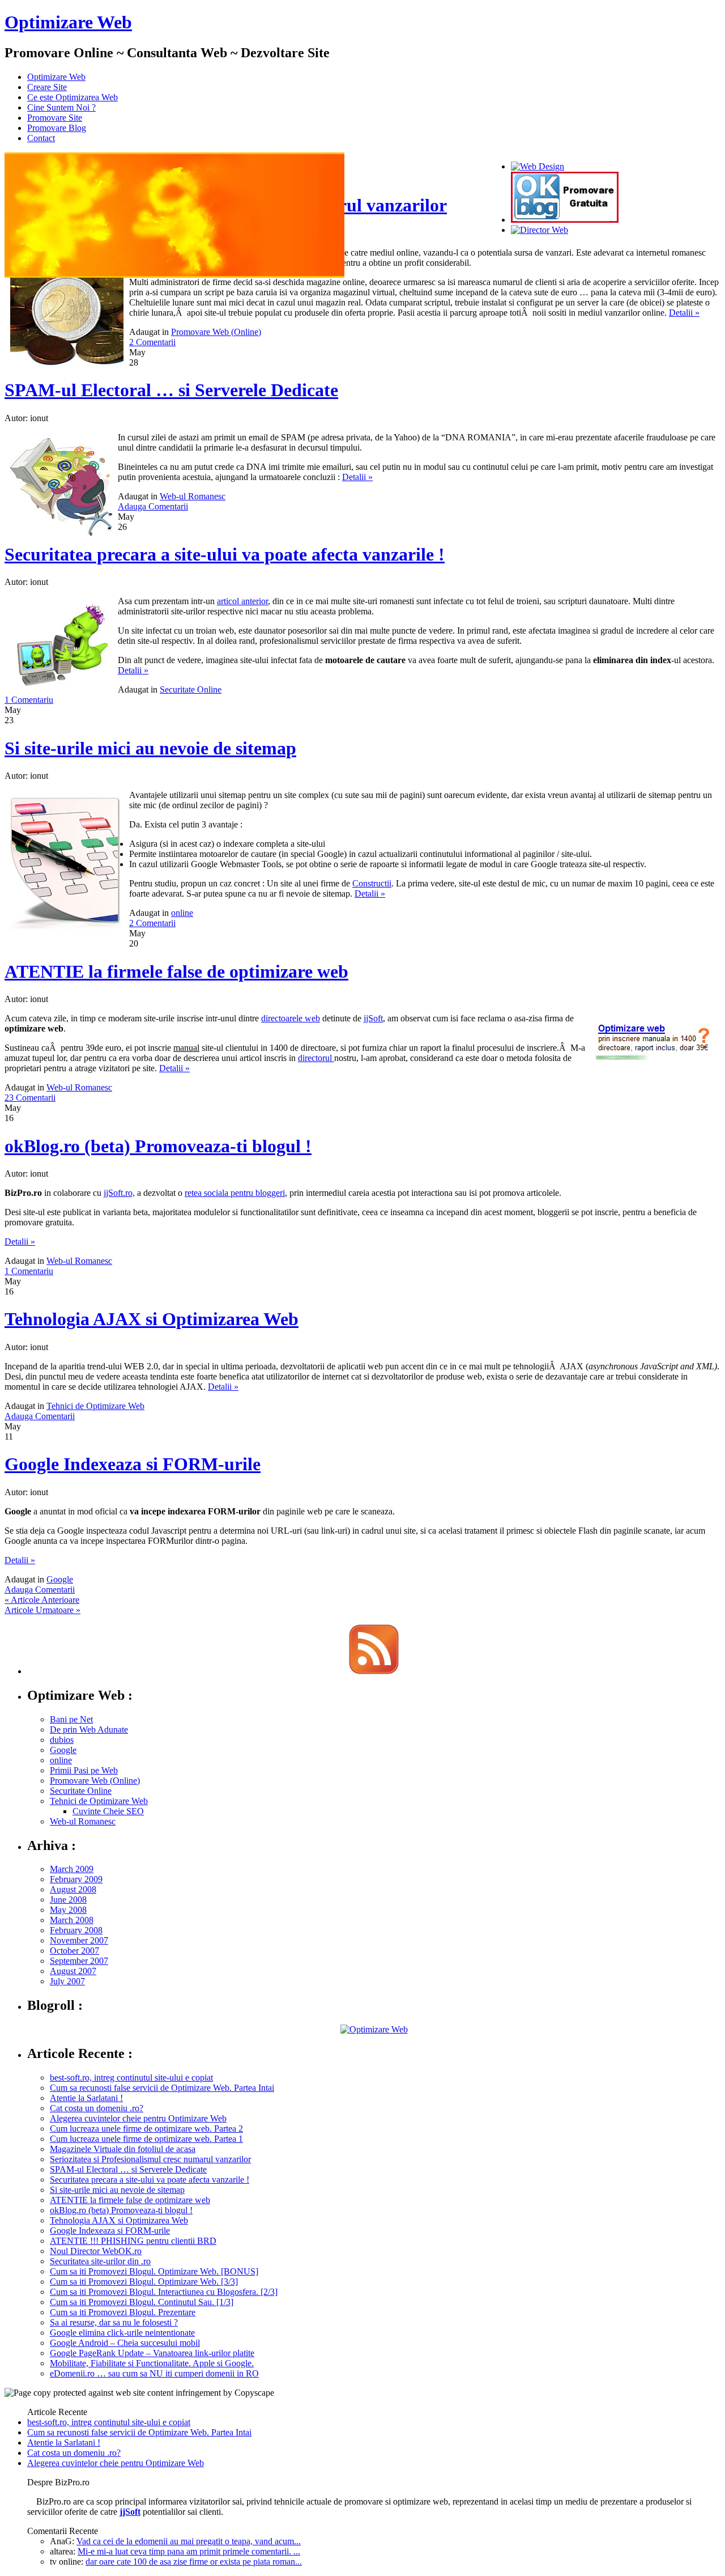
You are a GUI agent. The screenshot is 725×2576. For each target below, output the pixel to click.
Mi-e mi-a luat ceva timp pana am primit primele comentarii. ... (189, 2551)
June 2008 (68, 1900)
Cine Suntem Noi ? (61, 107)
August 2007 (73, 1971)
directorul (316, 1058)
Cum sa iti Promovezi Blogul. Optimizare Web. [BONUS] (154, 2271)
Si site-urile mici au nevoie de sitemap (150, 748)
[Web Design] (538, 166)
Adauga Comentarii (153, 506)
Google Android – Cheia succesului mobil (125, 2343)
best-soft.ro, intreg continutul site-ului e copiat (131, 2078)
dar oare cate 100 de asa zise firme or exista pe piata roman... (194, 2562)
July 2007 (67, 1981)
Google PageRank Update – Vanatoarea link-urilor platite (152, 2353)
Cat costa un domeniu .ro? (97, 2108)
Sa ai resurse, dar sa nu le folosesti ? (114, 2322)
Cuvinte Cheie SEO (108, 1811)
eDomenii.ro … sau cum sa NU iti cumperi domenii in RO (154, 2373)
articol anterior (242, 601)
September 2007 (79, 1961)
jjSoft (373, 1018)
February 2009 (76, 1879)
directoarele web (291, 1018)
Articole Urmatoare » (42, 1610)
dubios (62, 1740)
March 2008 (72, 1920)
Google (60, 1579)
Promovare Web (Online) (216, 332)
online (182, 913)
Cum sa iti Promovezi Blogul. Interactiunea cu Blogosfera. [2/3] (164, 2292)
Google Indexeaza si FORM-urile (133, 1464)
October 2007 (74, 1951)
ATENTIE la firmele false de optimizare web (176, 971)
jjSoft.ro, (119, 1193)
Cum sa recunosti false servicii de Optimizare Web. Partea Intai (162, 2088)
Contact (41, 138)
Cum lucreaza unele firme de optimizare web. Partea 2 (146, 2129)
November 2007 (79, 1940)
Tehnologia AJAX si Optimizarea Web (152, 1319)
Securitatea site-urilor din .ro (100, 2261)
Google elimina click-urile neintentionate (122, 2333)
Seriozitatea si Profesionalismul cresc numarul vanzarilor (150, 2159)
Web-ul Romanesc (193, 496)
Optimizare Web (68, 22)
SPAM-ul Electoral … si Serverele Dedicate (171, 390)
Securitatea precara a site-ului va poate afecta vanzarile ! (225, 554)
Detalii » (684, 313)
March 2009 (72, 1869)
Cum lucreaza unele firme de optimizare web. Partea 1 (146, 2139)
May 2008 (68, 1910)
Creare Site (47, 87)
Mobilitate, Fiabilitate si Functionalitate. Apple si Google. (152, 2363)
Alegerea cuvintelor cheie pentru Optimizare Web (138, 2118)
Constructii (372, 883)
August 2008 (73, 1889)
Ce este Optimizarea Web (72, 97)
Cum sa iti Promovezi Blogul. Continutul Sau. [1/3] (142, 2302)
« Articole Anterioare (42, 1600)
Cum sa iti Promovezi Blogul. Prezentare (123, 2312)
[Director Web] (540, 230)
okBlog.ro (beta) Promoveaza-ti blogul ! (158, 1146)
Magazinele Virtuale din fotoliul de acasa (123, 2149)
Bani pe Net (71, 1719)
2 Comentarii (152, 342)
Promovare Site (55, 118)
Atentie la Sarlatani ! (86, 2098)
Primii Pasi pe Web (84, 1770)
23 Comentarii (30, 1098)
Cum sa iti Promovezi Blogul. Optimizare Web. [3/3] (144, 2282)
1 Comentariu (29, 700)
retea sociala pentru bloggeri (235, 1193)
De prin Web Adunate (89, 1730)
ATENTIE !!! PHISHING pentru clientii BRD (133, 2241)
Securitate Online (191, 689)
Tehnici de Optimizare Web (95, 1406)
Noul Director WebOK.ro (96, 2251)
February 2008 (76, 1930)
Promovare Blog (57, 128)
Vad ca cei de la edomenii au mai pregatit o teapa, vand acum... (189, 2541)
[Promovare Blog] (565, 220)
